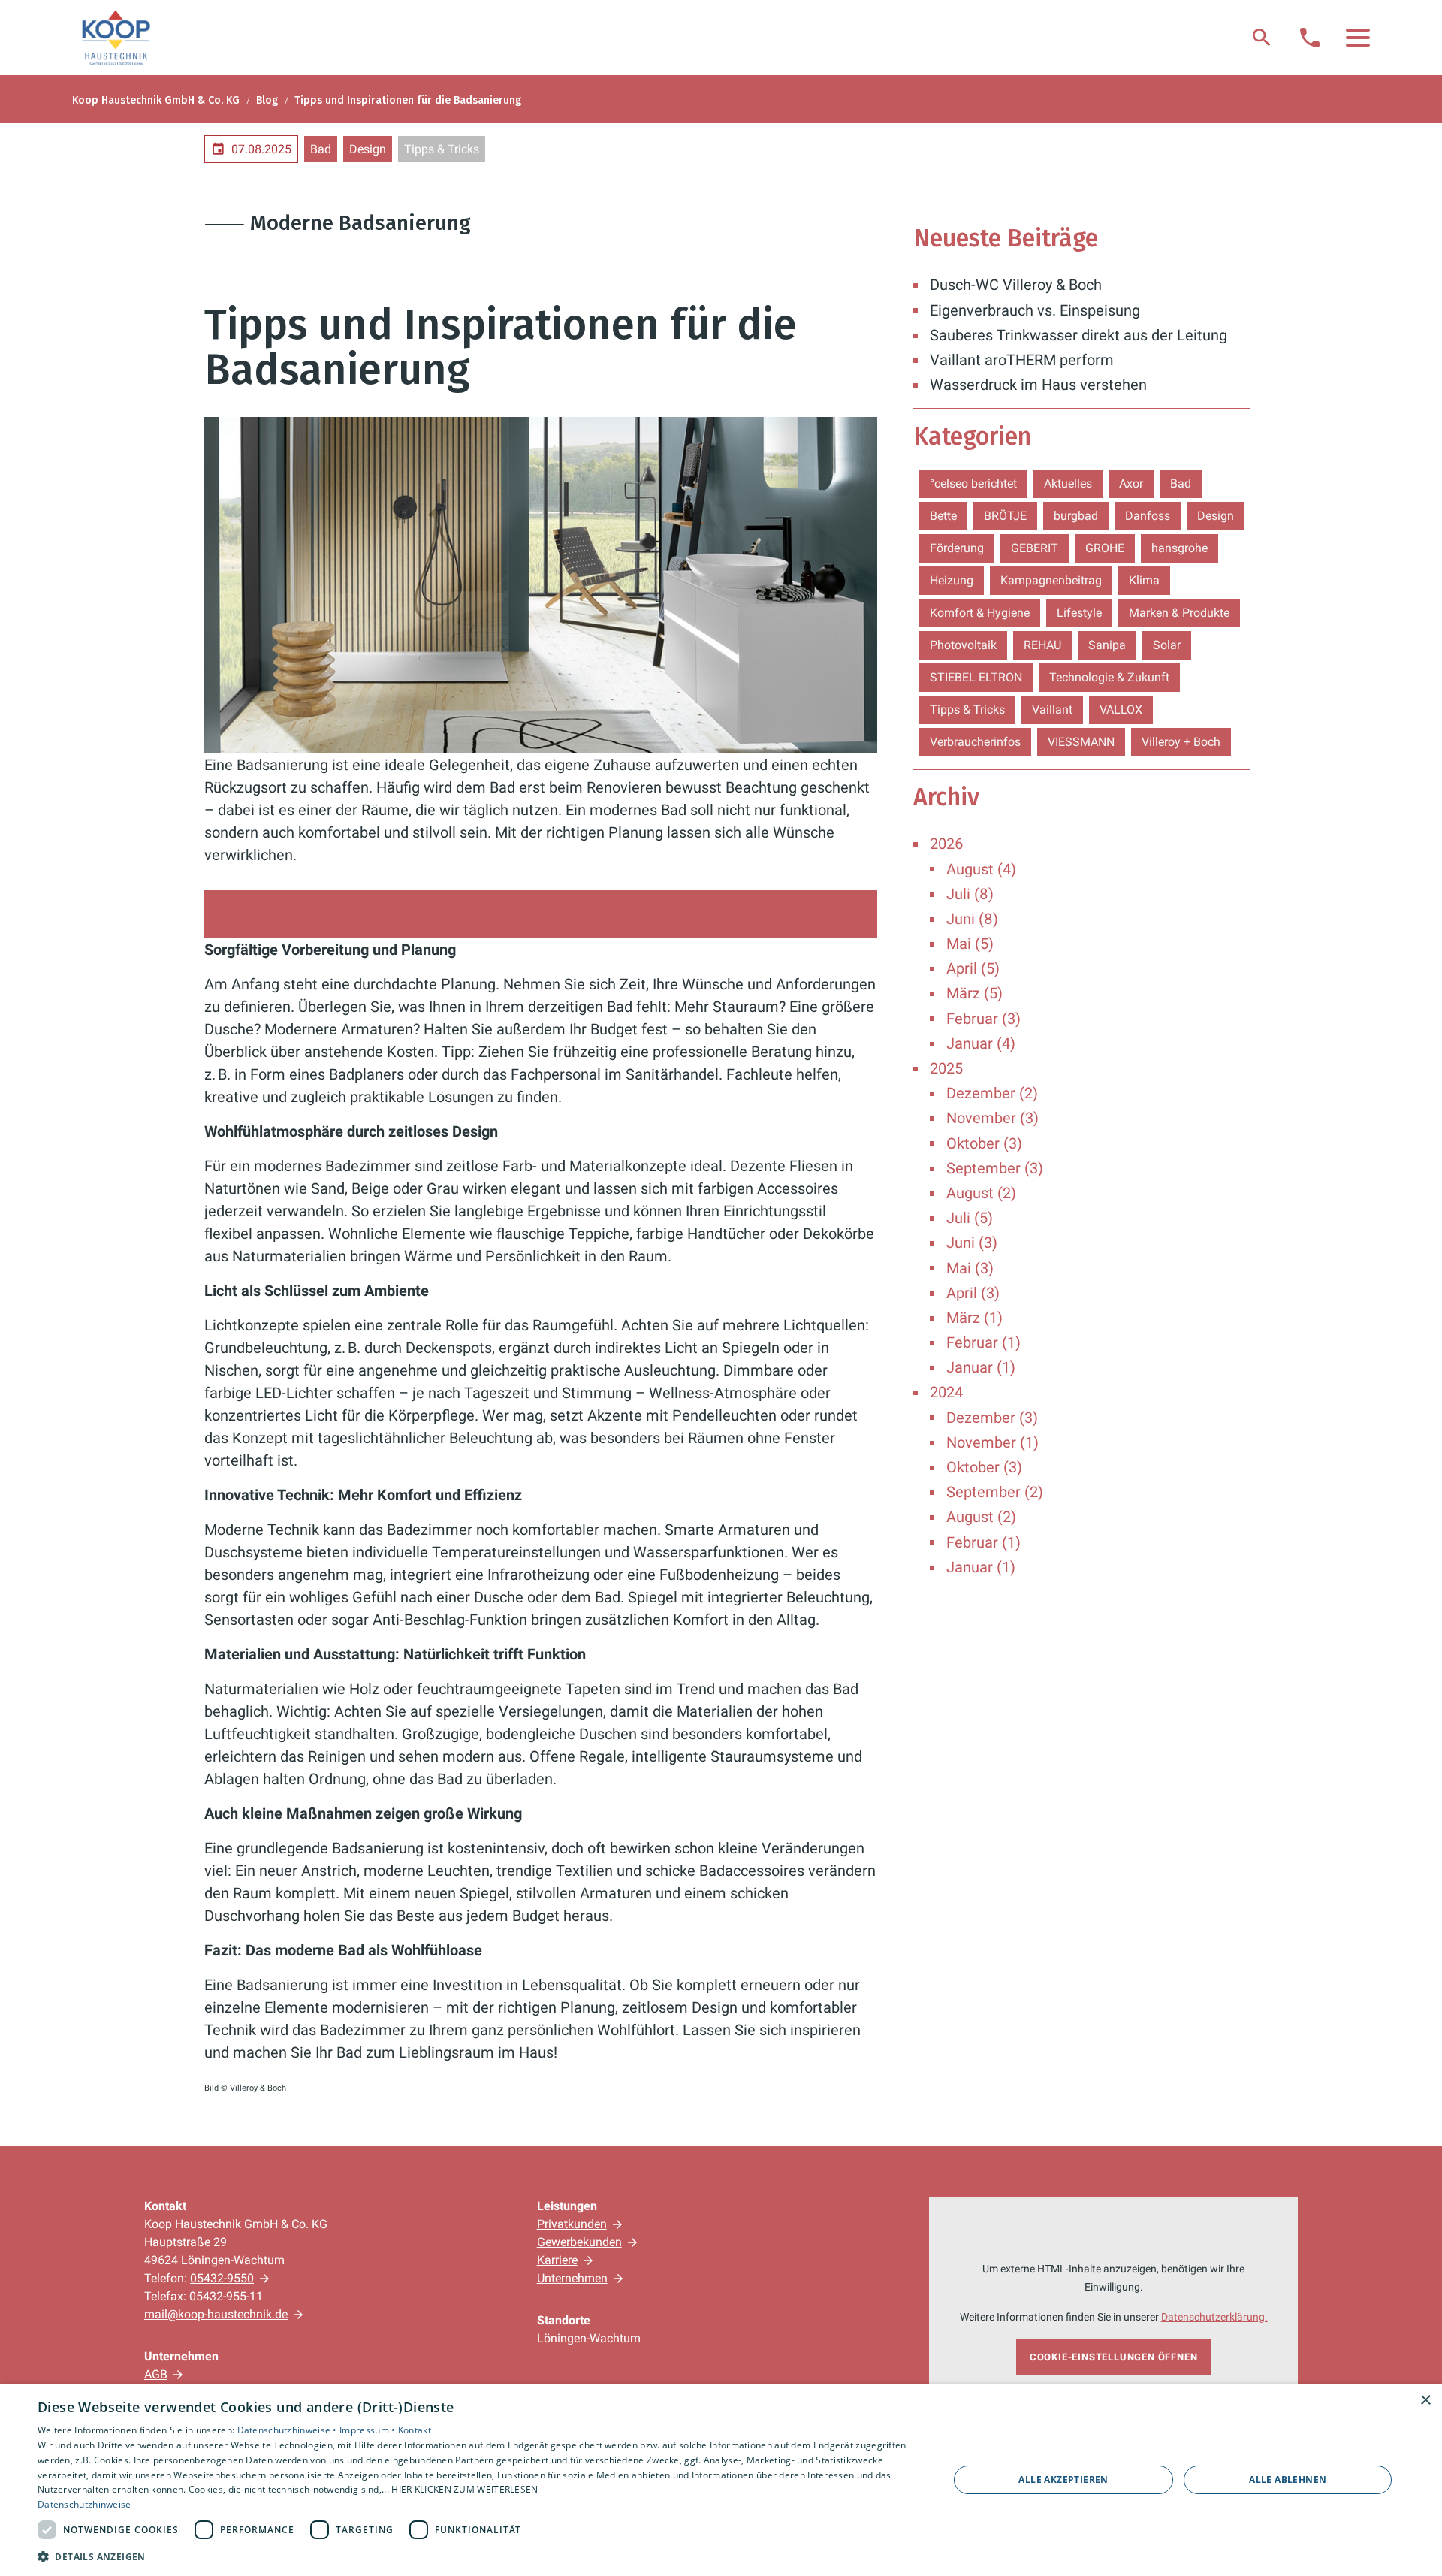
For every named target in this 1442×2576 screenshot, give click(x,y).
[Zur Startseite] (116, 38)
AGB (156, 2374)
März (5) (974, 993)
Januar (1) (981, 1367)
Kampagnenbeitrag (1051, 580)
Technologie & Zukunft (1109, 677)
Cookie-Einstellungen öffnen (1114, 2357)
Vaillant (1052, 710)
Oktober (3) (984, 1143)
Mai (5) (970, 944)
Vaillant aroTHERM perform (1022, 360)
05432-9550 (222, 2278)
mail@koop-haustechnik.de (216, 2314)
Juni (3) (972, 1243)
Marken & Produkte (1179, 613)
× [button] (1425, 2401)
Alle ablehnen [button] (1288, 2479)
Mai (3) (970, 1268)
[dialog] (721, 2480)
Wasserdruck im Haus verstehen (1038, 385)
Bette (943, 516)
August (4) (981, 869)
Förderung (957, 548)
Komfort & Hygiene (980, 613)
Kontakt (415, 2430)
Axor (1131, 483)
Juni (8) (972, 919)
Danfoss (1148, 516)
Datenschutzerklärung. (1214, 2317)
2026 (946, 844)
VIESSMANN (1081, 742)
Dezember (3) (992, 1418)
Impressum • (369, 2430)
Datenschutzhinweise (84, 2504)
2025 (946, 1068)
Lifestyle (1079, 613)
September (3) (995, 1168)
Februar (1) (983, 1342)
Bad (321, 149)
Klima (1144, 580)
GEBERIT (1035, 548)
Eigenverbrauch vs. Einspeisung (1035, 310)
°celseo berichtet (973, 483)
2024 (946, 1392)
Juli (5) (970, 1218)
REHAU (1042, 645)
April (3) (973, 1293)
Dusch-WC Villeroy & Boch (1016, 285)
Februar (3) (983, 1019)
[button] (1358, 38)
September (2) (995, 1492)
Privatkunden (572, 2224)
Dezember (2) (992, 1093)
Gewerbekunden (579, 2242)
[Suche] (1262, 38)
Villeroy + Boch (1181, 742)
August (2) (981, 1193)
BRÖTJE (1005, 516)
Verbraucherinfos (975, 742)
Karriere (557, 2260)
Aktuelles (1068, 483)
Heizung (952, 580)
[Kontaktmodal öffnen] (1310, 38)
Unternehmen (572, 2278)
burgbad (1076, 516)
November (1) (993, 1442)
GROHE (1105, 548)
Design (368, 149)
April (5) (973, 968)
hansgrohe (1180, 548)
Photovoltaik (963, 645)
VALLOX (1121, 710)
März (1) (974, 1318)
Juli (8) (970, 894)
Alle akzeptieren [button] (1063, 2479)
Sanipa (1107, 645)
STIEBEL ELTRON (976, 677)
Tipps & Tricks (442, 149)
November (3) (993, 1118)
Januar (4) (981, 1043)
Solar (1167, 645)
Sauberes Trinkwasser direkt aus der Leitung (1078, 335)
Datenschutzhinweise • (289, 2430)
